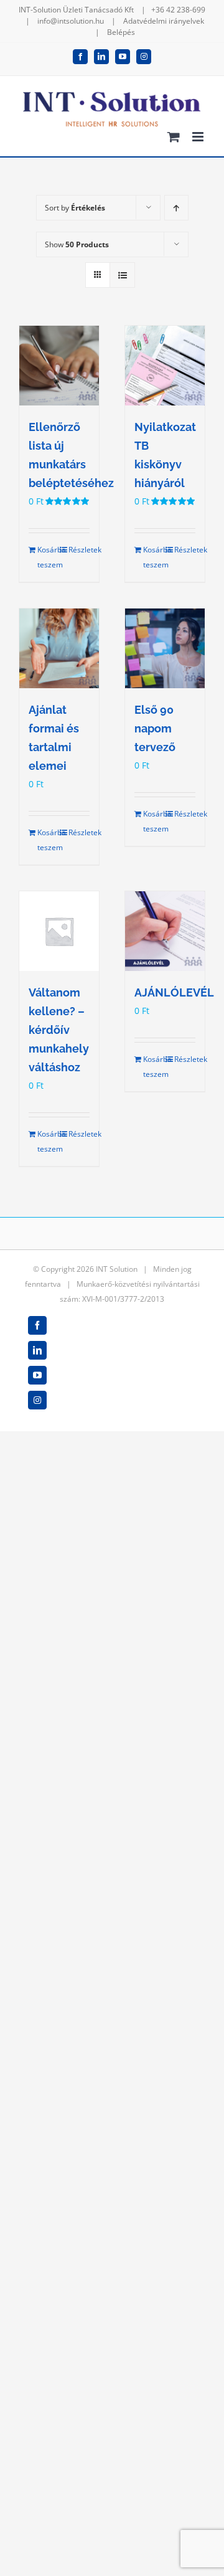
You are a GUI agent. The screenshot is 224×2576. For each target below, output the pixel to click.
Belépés (121, 32)
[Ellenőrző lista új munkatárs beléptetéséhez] (59, 366)
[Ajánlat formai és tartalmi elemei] (59, 648)
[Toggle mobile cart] (174, 137)
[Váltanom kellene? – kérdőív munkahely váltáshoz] (59, 931)
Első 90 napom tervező (155, 728)
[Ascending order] (176, 208)
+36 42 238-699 (178, 10)
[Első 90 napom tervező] (165, 648)
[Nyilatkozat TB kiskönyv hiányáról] (165, 366)
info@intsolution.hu (71, 21)
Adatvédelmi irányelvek (164, 21)
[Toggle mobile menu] (199, 137)
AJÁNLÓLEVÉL (174, 992)
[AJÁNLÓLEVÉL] (165, 931)
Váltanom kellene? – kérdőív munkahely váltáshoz (59, 1030)
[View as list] (122, 275)
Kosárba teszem (48, 557)
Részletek (79, 550)
